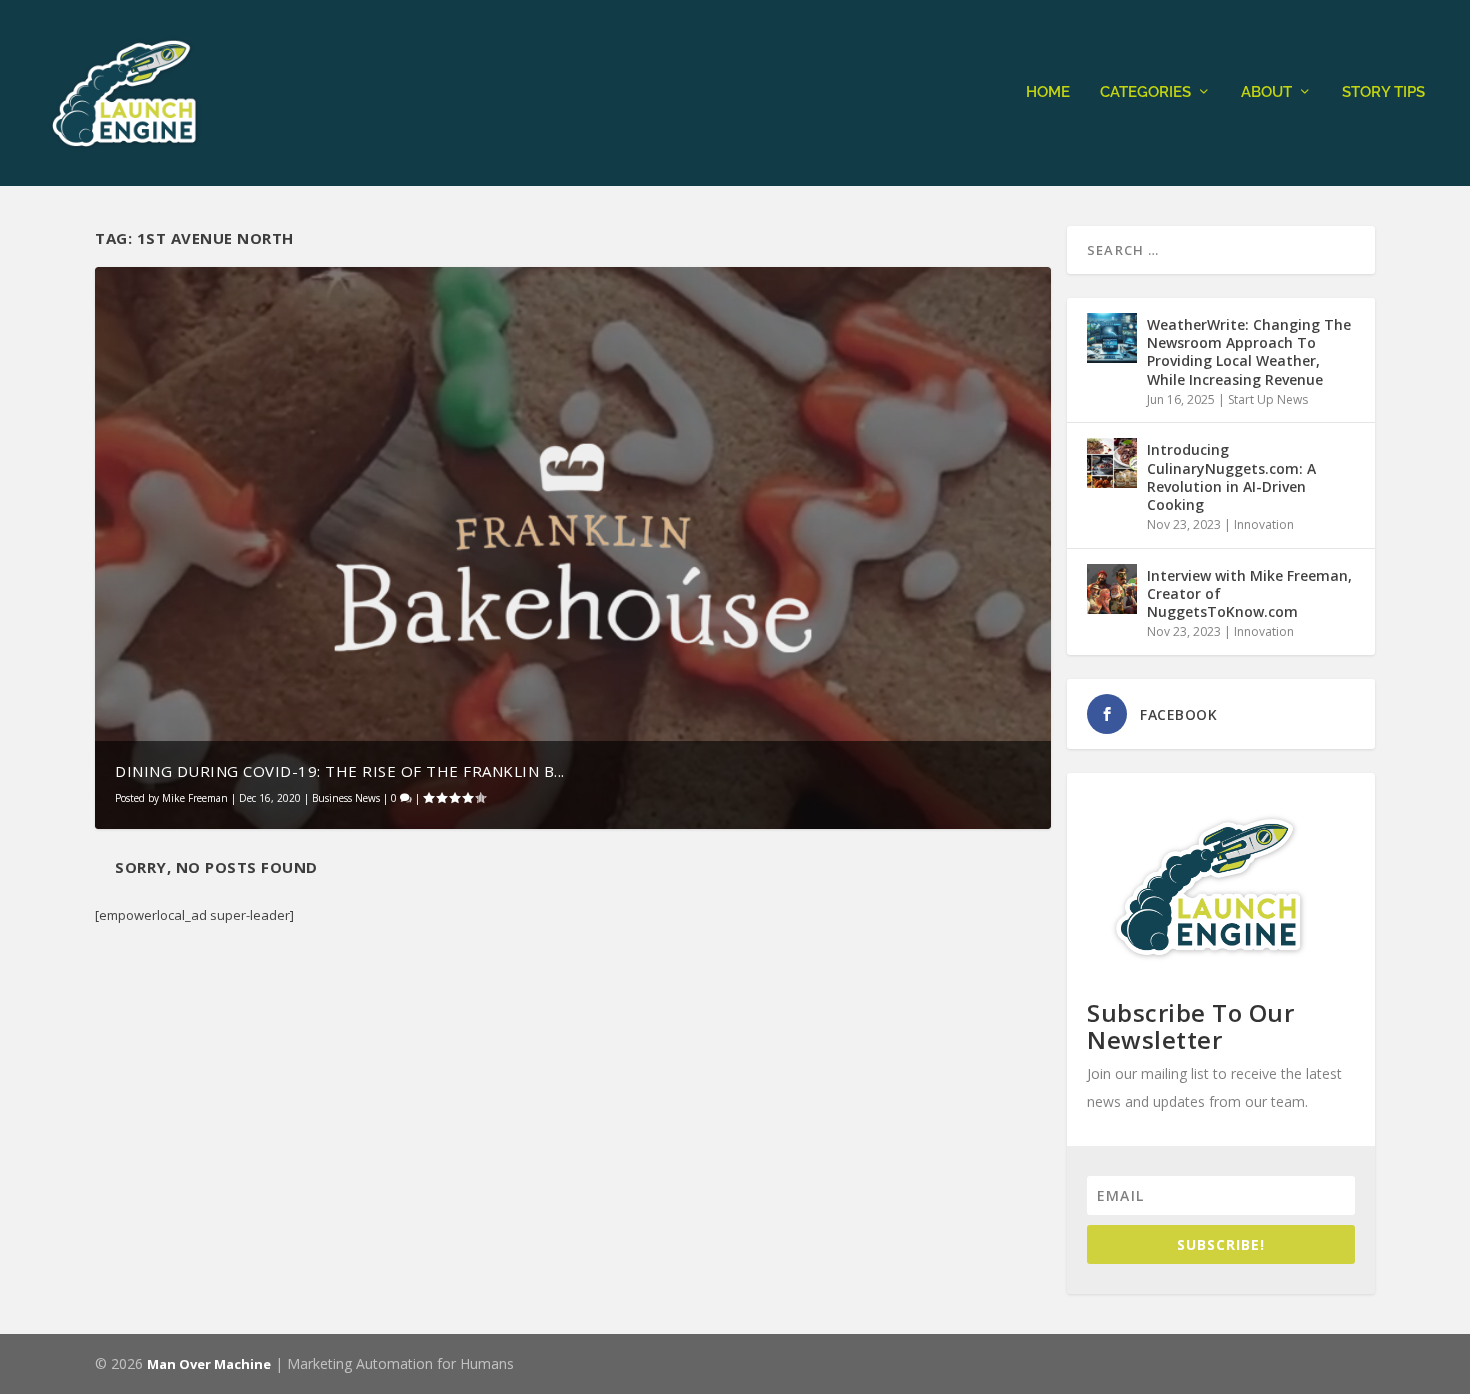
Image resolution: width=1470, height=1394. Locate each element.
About (1266, 92)
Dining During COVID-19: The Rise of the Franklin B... (340, 771)
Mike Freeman (195, 798)
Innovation (1264, 524)
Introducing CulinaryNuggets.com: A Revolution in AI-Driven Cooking (1231, 477)
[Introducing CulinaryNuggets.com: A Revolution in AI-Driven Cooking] (1112, 463)
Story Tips (1383, 92)
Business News (346, 798)
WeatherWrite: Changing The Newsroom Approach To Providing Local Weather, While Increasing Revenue (1249, 352)
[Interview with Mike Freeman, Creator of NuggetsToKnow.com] (1112, 589)
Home (1048, 92)
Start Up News (1268, 399)
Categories (1145, 92)
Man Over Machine (209, 1364)
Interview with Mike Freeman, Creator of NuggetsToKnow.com (1249, 593)
